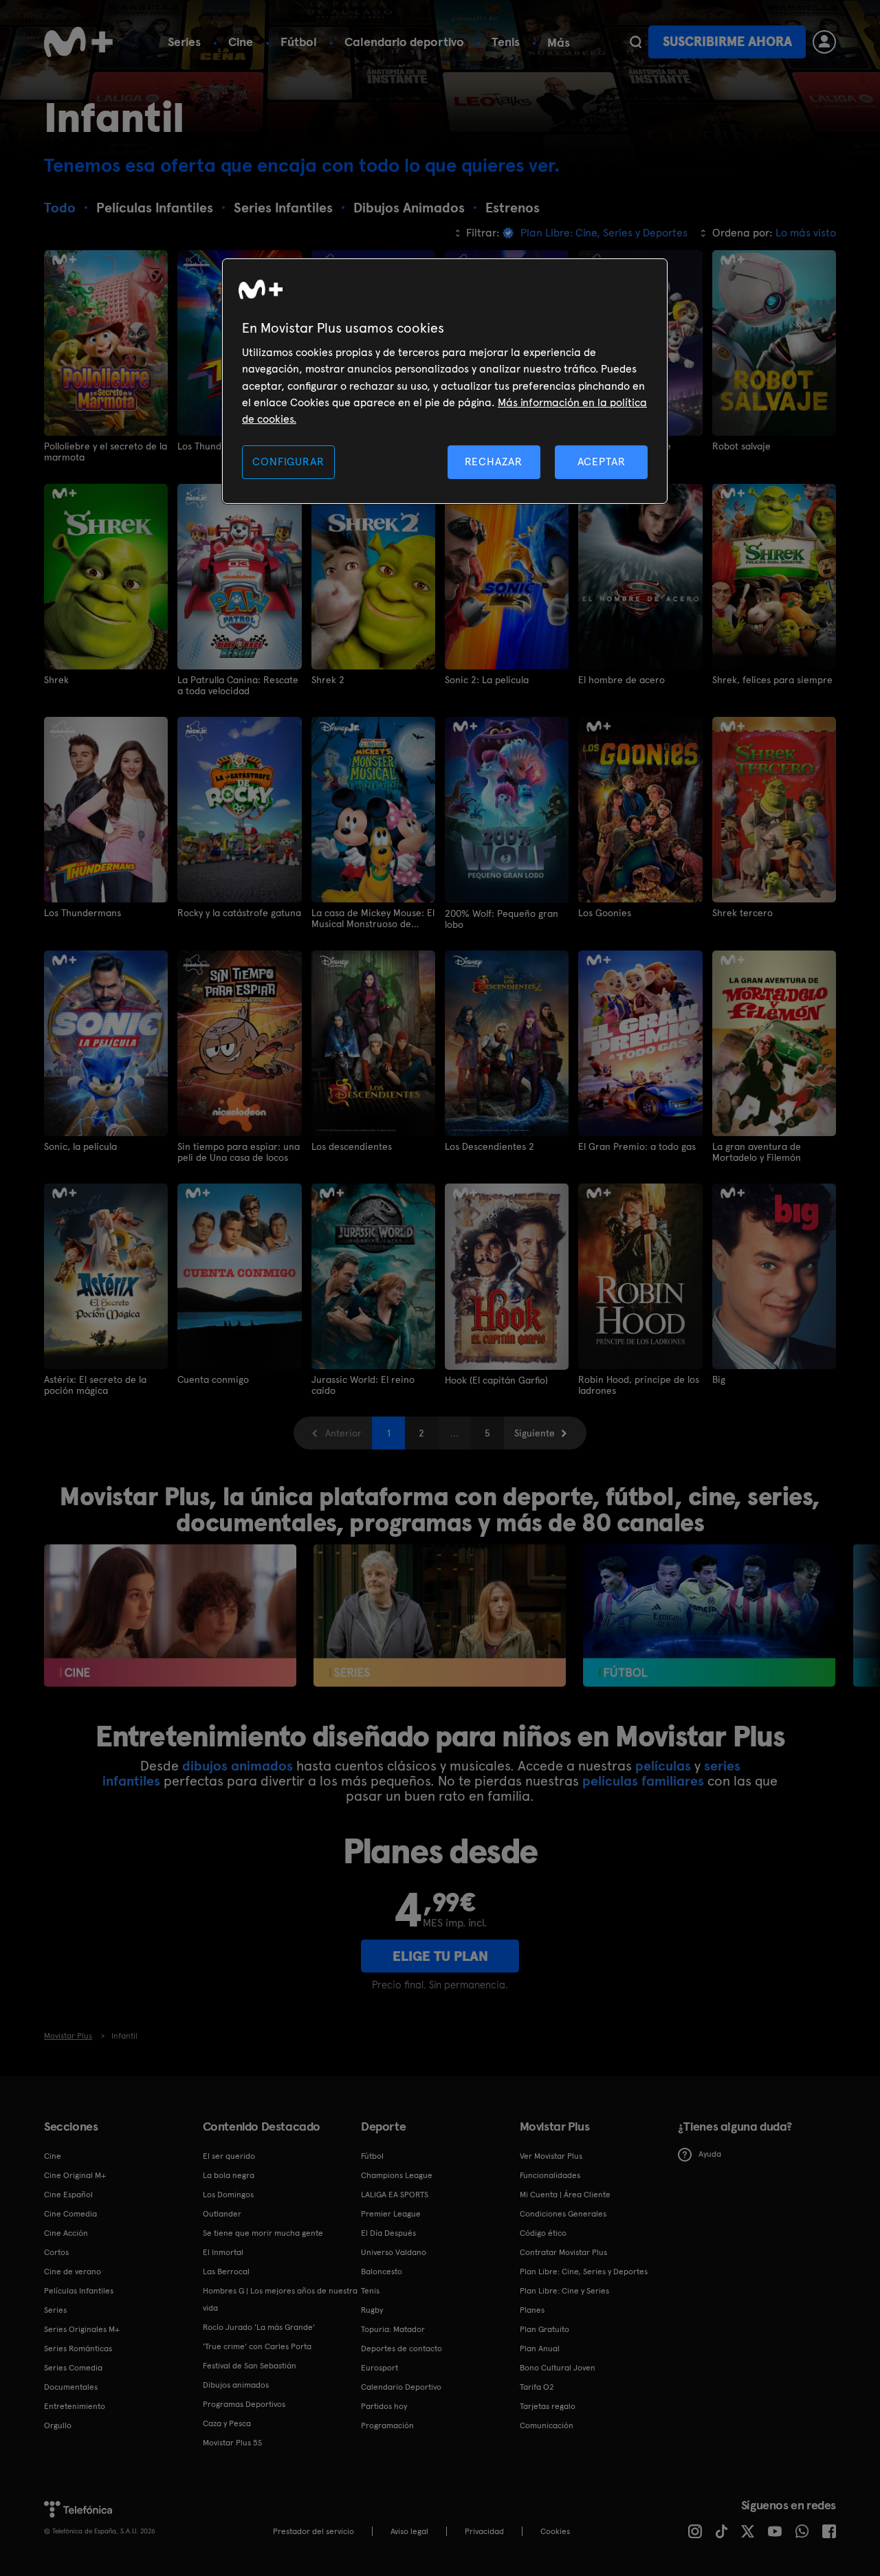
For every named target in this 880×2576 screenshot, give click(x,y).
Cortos (56, 2252)
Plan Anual (540, 2349)
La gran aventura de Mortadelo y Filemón (757, 1152)
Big (719, 1379)
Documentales (71, 2387)
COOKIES (555, 2531)
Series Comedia (73, 2368)
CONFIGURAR (288, 462)
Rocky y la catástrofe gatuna (239, 913)
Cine (241, 42)
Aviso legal (409, 2531)
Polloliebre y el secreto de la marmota (106, 452)
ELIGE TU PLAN (440, 1956)
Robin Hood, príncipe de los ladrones (639, 1385)
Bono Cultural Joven (558, 2368)
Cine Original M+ (75, 2175)
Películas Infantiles (79, 2291)
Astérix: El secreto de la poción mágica (95, 1385)
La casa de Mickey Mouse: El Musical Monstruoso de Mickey (373, 918)
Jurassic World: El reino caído (363, 1385)
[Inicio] (78, 42)
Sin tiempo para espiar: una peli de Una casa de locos (239, 1152)
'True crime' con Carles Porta (257, 2346)
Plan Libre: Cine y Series (564, 2291)
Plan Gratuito (544, 2329)
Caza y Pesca (227, 2423)
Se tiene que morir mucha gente (263, 2233)
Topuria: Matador (393, 2329)
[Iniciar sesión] (824, 42)
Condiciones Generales (563, 2214)
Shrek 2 (328, 680)
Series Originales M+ (82, 2329)
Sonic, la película (80, 1146)
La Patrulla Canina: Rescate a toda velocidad (238, 685)
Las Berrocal (226, 2272)
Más (559, 43)
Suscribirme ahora (727, 42)
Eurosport (379, 2368)
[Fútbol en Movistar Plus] (709, 1615)
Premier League (391, 2214)
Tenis (506, 42)
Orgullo (58, 2425)
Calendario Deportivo (401, 2387)
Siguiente (535, 1433)
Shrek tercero (742, 913)
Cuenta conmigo (213, 1379)
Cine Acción (66, 2233)
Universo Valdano (394, 2252)
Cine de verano (73, 2272)
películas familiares (643, 1781)
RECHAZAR (494, 462)
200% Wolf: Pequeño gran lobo (502, 919)
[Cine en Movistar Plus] (170, 1615)
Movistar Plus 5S (232, 2443)
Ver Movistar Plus (551, 2156)
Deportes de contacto (401, 2349)
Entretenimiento (75, 2406)
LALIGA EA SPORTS (395, 2195)
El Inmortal (223, 2252)
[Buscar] (636, 42)
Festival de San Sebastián (250, 2366)
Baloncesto (382, 2272)
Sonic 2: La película (487, 680)
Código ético (543, 2233)
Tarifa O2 (537, 2387)
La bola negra (229, 2175)
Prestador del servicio (313, 2531)
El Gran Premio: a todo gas (637, 1146)
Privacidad (484, 2531)
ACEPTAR (602, 462)
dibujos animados (238, 1766)
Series (184, 42)
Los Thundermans (82, 913)
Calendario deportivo (404, 42)
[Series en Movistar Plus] (440, 1615)
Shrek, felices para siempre (772, 680)
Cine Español (68, 2195)
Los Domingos (228, 2195)
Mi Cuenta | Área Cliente (565, 2195)
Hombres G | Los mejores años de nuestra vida (280, 2299)
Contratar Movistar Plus (563, 2252)
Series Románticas (78, 2349)
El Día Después (388, 2233)
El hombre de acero (621, 680)
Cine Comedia (70, 2214)
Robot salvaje (741, 446)
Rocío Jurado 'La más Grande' (259, 2327)
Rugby (372, 2310)
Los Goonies (605, 913)
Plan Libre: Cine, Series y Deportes (584, 2272)
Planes (532, 2310)
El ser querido (229, 2156)
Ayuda (710, 2154)
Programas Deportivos (244, 2404)
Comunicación (547, 2425)
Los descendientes (352, 1146)
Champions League (397, 2175)
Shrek (56, 680)
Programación (387, 2425)
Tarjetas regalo (548, 2406)
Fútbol (299, 42)
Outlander (222, 2214)
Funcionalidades (550, 2175)
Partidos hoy (384, 2406)
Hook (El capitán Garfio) (496, 1380)
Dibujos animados (236, 2385)
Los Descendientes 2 (489, 1146)
